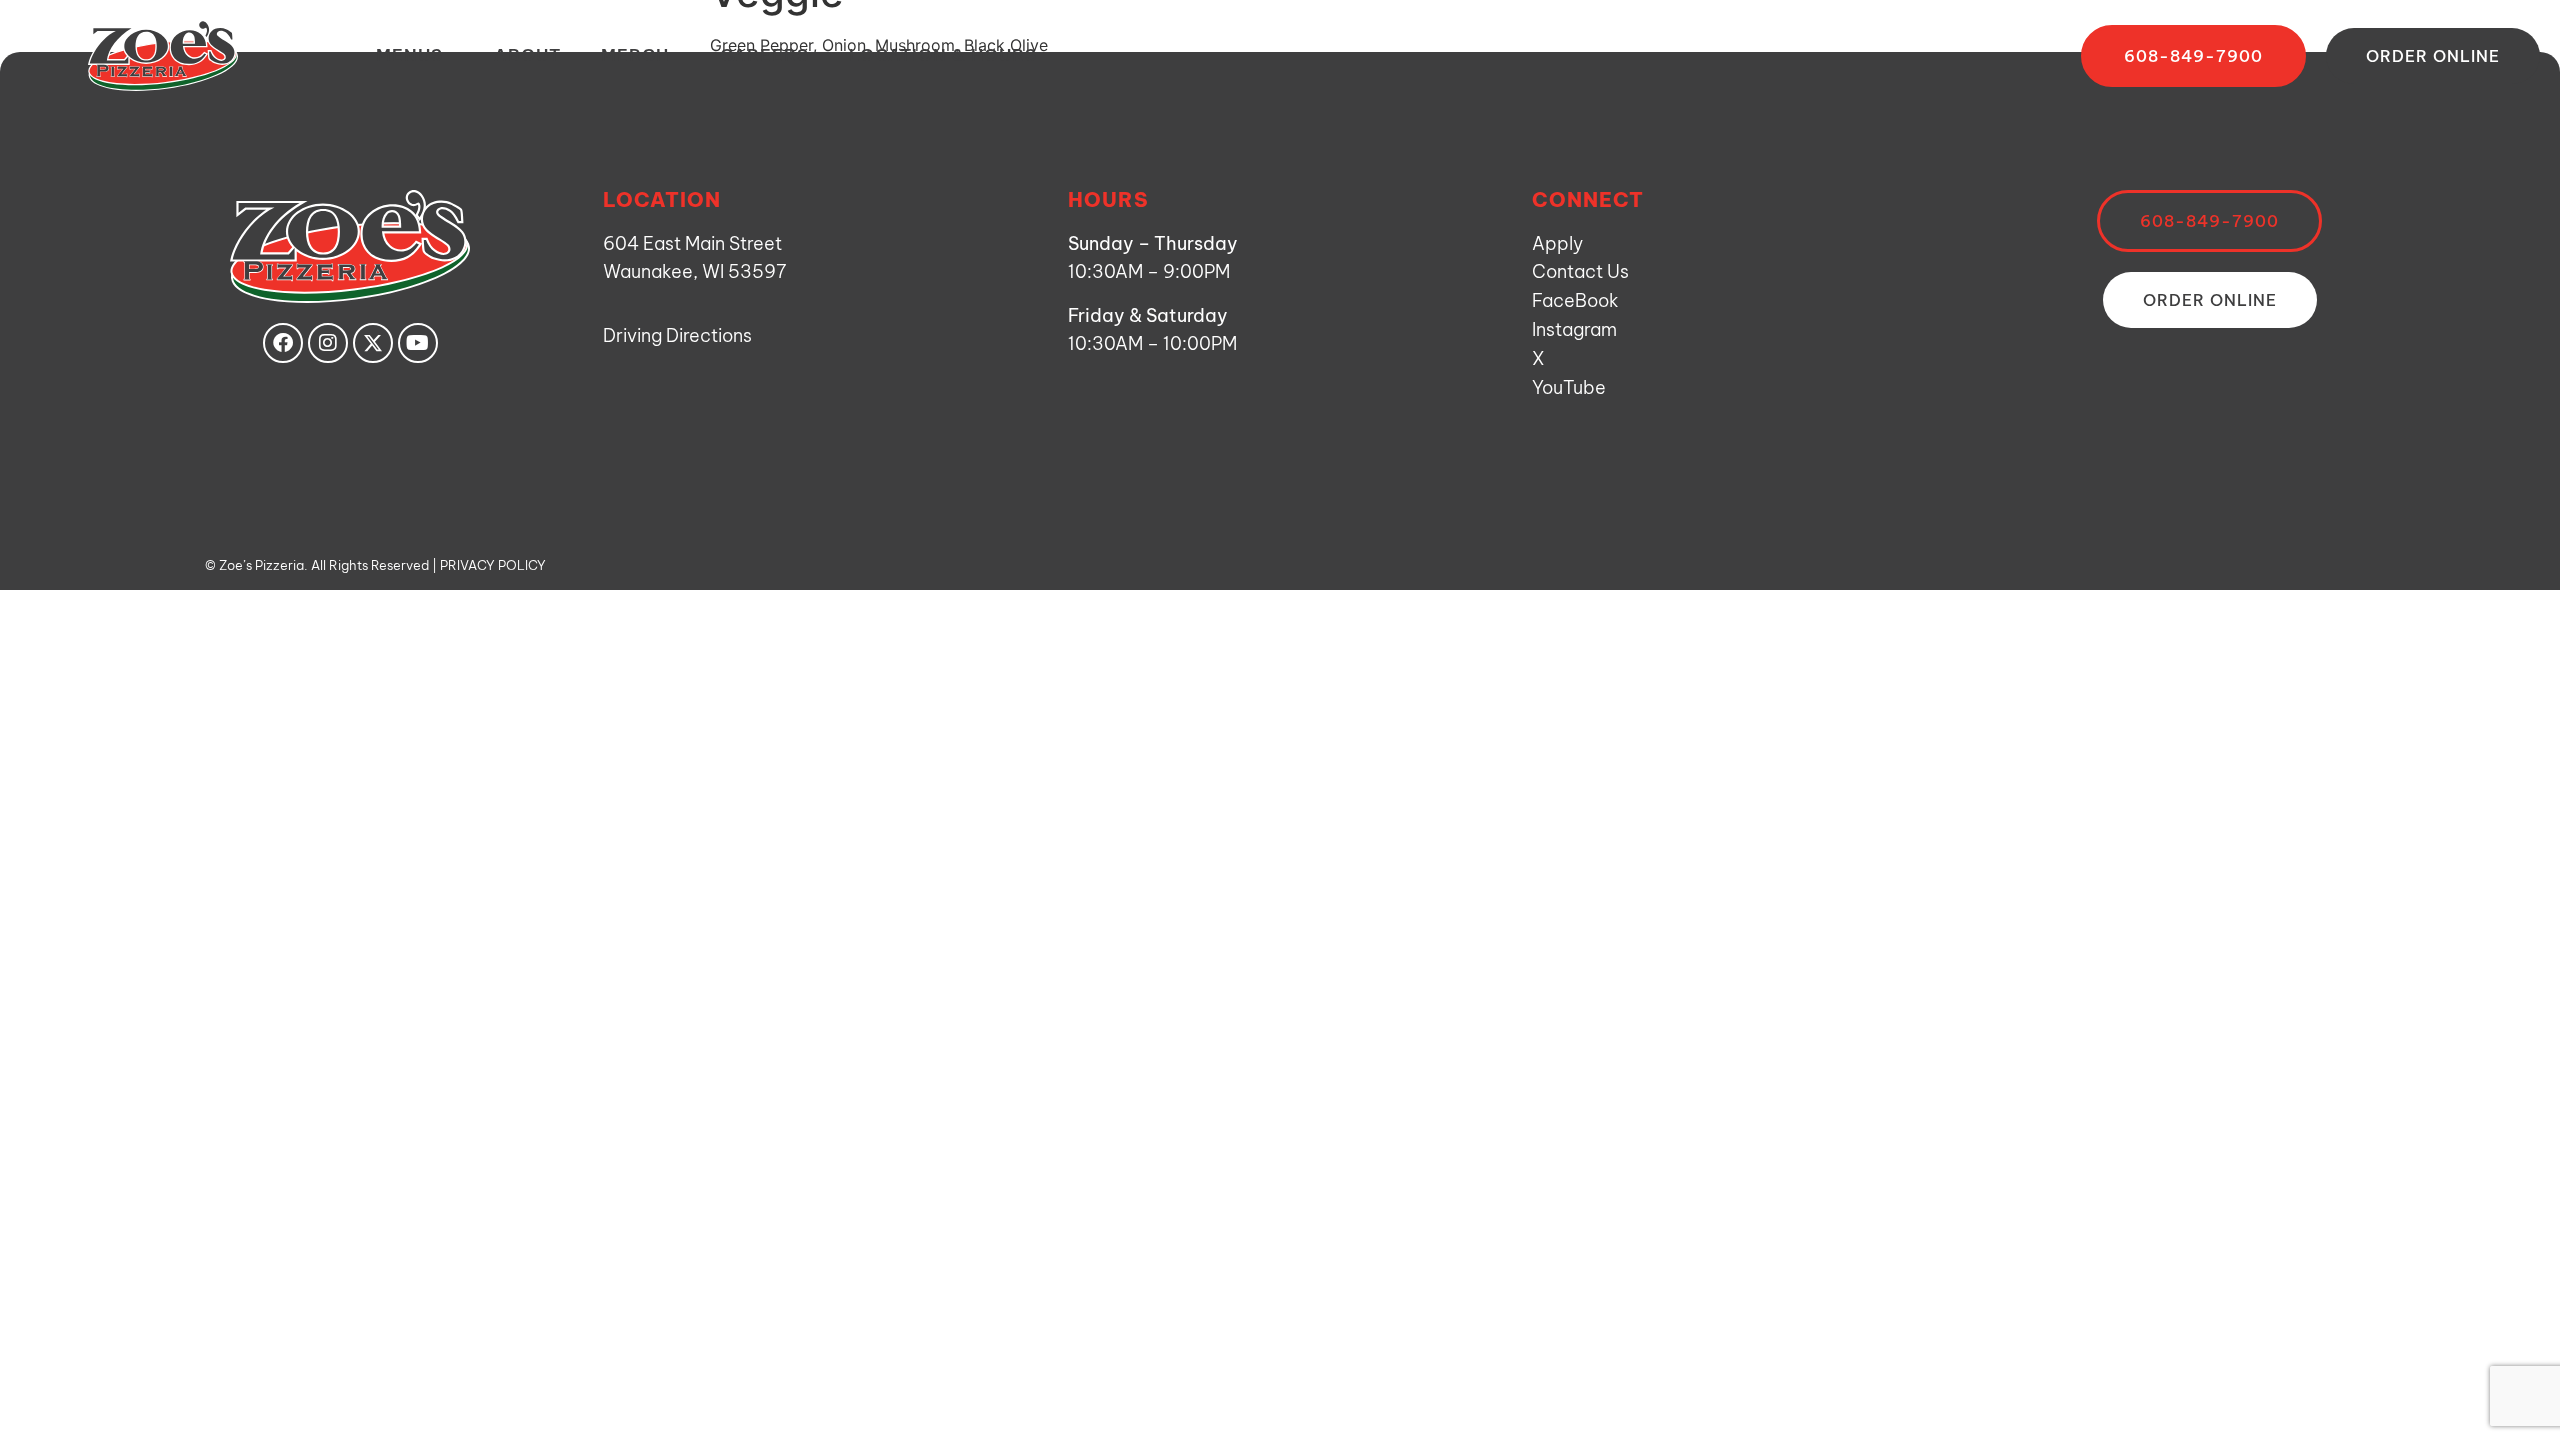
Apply (1557, 243)
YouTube (1569, 387)
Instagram (1574, 329)
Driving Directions (677, 335)
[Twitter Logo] (373, 343)
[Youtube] (418, 343)
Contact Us (1580, 271)
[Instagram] (328, 343)
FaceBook (1575, 300)
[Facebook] (283, 343)
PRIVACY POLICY (493, 565)
